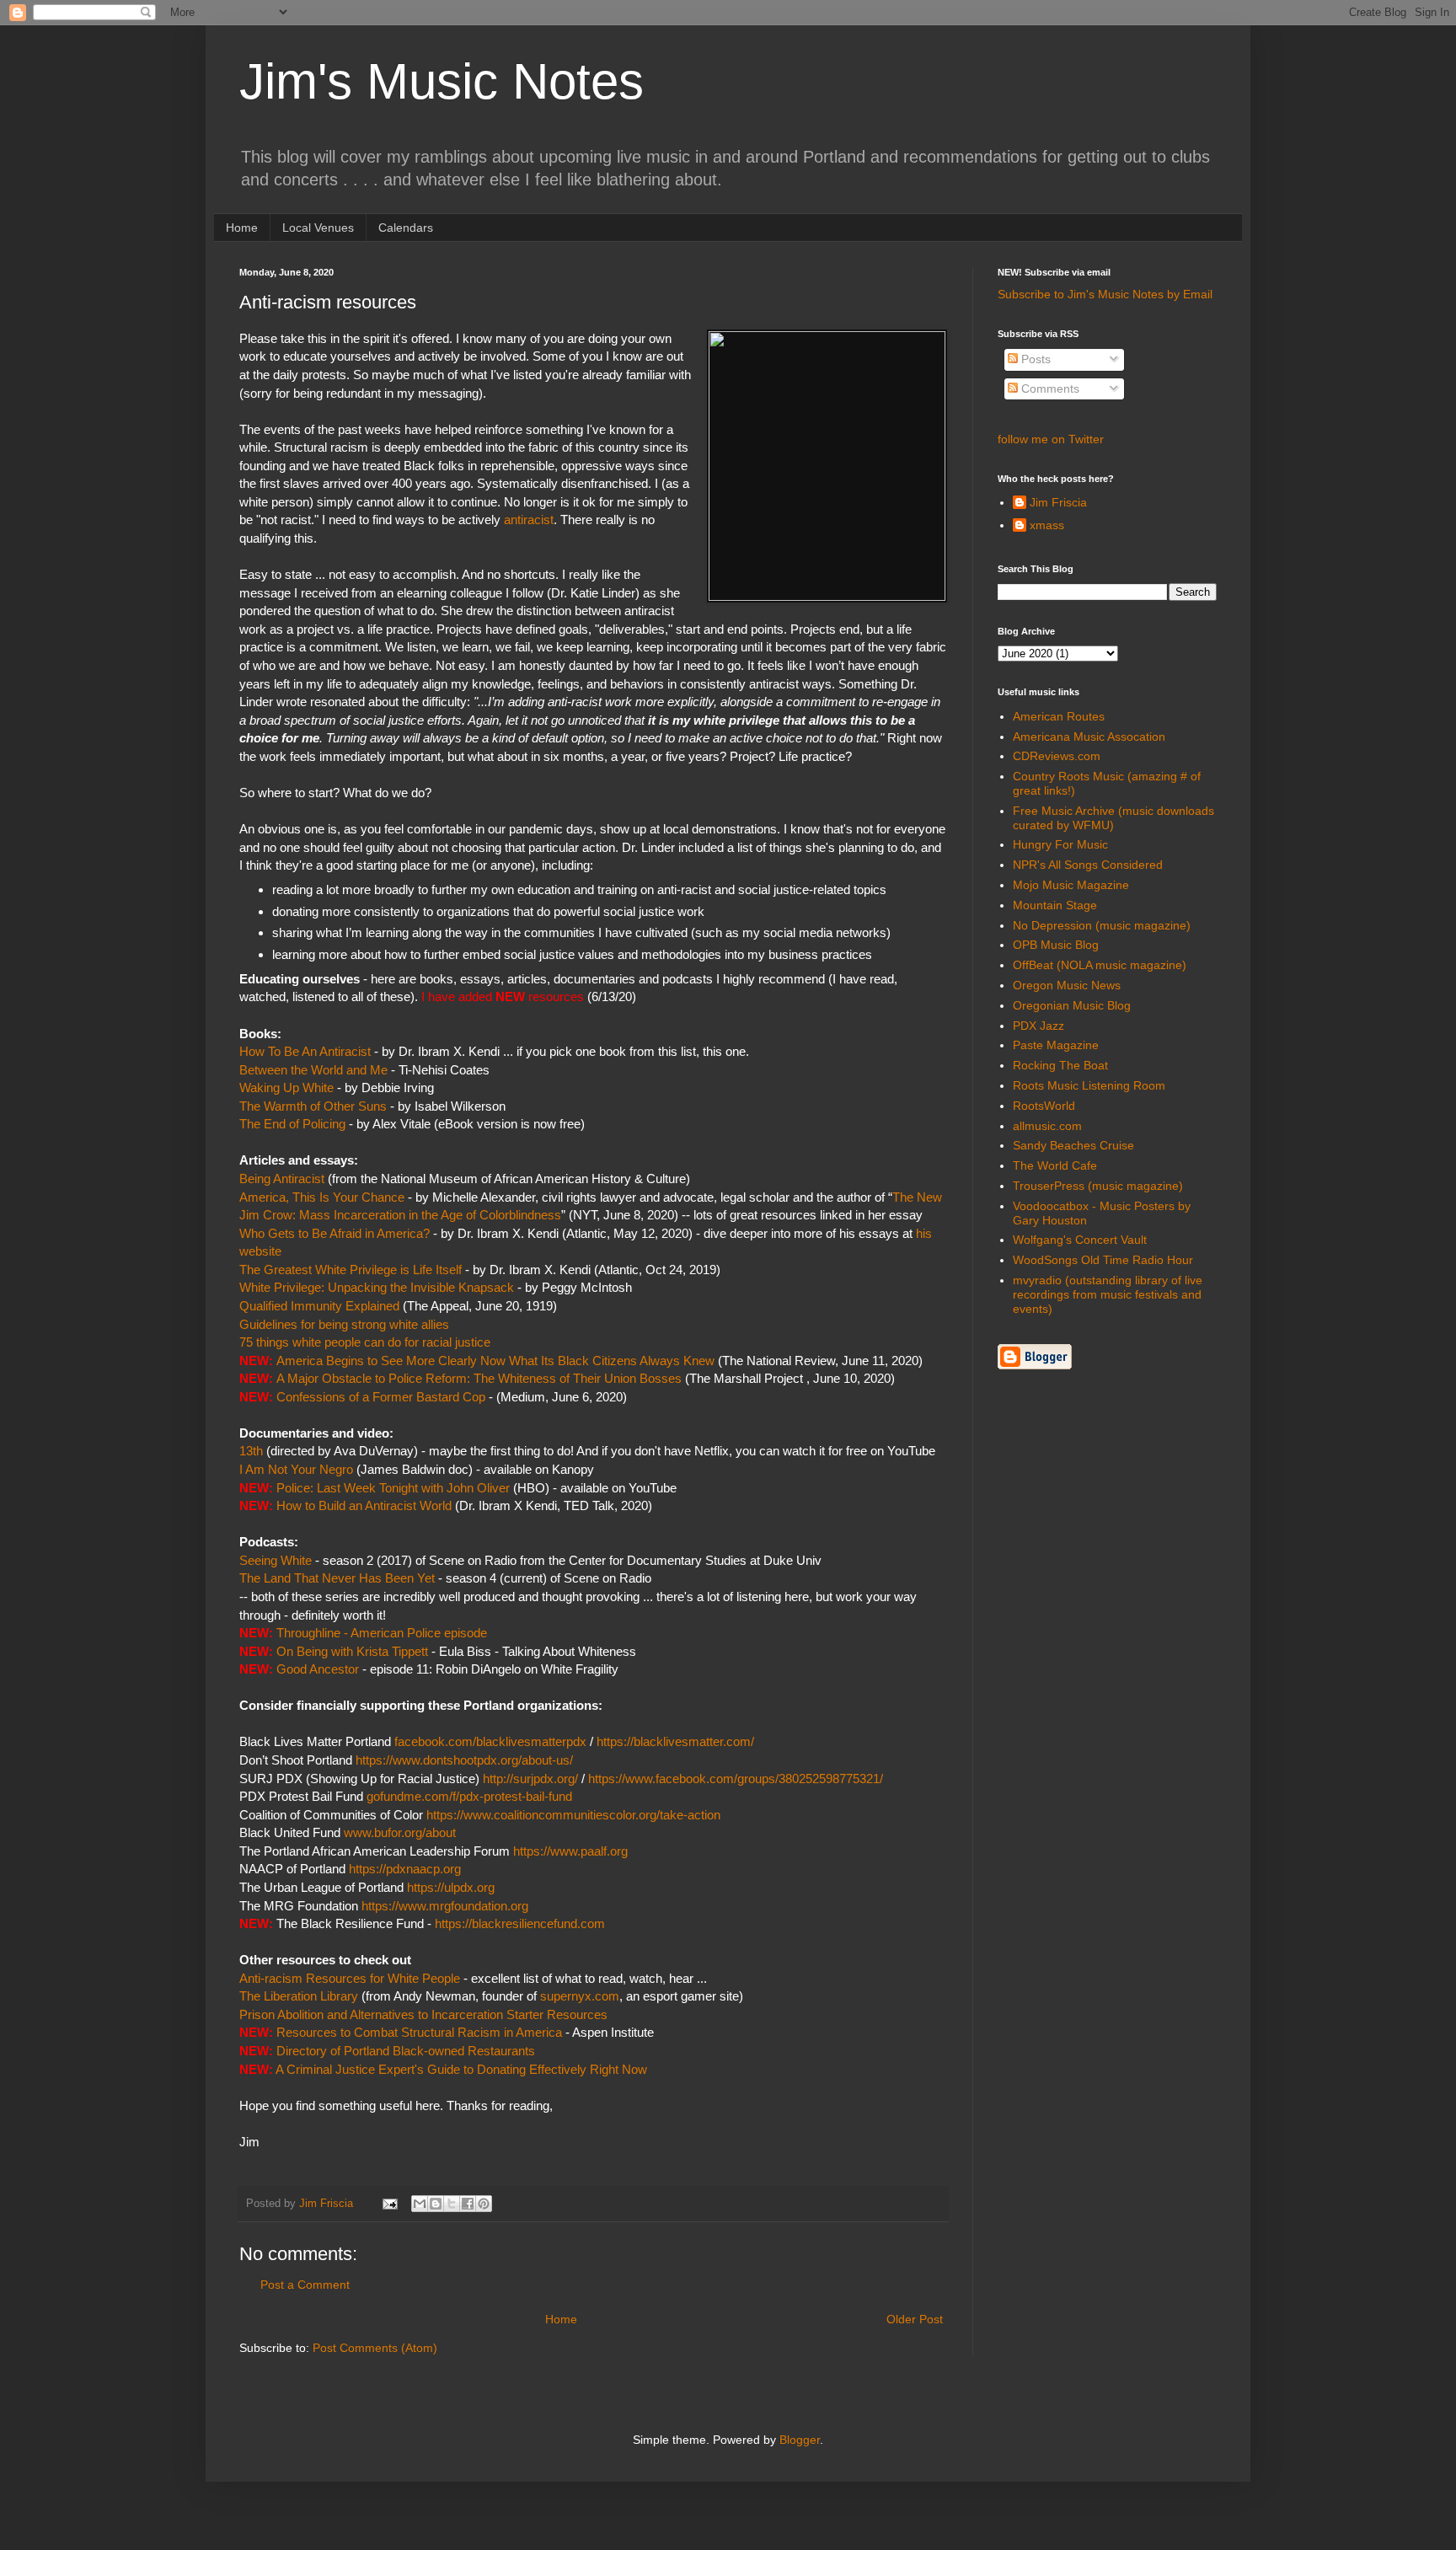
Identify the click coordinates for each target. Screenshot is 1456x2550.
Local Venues (318, 228)
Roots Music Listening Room (1089, 1085)
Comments (1049, 388)
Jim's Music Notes (442, 81)
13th (251, 1451)
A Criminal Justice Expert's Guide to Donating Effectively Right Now (461, 2069)
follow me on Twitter (1051, 439)
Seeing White (276, 1560)
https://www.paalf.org (570, 1851)
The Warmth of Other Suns (313, 1106)
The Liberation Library (299, 1996)
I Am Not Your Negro (296, 1469)
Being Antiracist (284, 1179)
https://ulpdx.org (451, 1887)
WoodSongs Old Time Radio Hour (1103, 1260)
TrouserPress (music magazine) (1098, 1186)
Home (242, 228)
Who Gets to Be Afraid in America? (335, 1233)
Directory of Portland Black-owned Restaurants (406, 2051)
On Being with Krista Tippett (352, 1651)
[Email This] (420, 2204)
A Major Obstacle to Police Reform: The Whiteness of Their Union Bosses (479, 1378)
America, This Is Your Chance (322, 1197)
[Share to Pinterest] (484, 2204)
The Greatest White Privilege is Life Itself (351, 1270)
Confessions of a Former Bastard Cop (381, 1397)
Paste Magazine (1056, 1045)
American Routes (1059, 716)
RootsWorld (1044, 1106)
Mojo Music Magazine (1071, 885)
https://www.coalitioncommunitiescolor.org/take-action (573, 1815)
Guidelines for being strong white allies (344, 1324)
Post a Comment (305, 2285)
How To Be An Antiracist (305, 1051)
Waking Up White (286, 1087)
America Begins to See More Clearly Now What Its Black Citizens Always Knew (495, 1361)
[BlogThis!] (436, 2204)
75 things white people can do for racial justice (365, 1342)
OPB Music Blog (1056, 945)
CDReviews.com (1057, 756)
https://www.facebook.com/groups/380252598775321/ (736, 1779)
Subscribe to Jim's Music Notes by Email (1105, 294)
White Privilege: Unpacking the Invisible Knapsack (377, 1287)
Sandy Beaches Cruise (1073, 1145)
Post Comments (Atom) (375, 2348)
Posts (1034, 359)
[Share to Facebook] (468, 2204)
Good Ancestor (318, 1669)
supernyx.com (580, 1996)
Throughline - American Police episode (382, 1633)
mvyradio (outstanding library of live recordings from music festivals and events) (1108, 1294)
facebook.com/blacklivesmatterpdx (490, 1741)
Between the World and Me (313, 1070)
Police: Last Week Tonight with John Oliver (393, 1488)
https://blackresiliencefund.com (520, 1923)
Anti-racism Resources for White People (350, 1978)
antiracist (529, 520)
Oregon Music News (1067, 985)
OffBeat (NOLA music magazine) (1100, 965)
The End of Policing (292, 1124)
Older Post (915, 2319)
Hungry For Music (1060, 844)
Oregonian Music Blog (1072, 1005)
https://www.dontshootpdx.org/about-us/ (464, 1760)
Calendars (406, 228)
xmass (1047, 525)
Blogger (800, 2440)
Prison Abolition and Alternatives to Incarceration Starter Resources (423, 2014)
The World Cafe (1055, 1165)
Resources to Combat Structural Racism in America (419, 2032)
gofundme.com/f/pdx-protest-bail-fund (469, 1796)
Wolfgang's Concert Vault (1080, 1240)
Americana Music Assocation (1089, 737)
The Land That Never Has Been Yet (337, 1578)
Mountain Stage (1055, 905)
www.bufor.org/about (400, 1832)
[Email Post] (389, 2204)
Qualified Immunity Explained (319, 1306)
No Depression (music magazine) (1102, 925)
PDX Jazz (1038, 1026)
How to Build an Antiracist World (364, 1505)
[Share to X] (452, 2204)
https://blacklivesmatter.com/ (675, 1741)
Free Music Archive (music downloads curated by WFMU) (1113, 818)
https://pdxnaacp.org (405, 1869)
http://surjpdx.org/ (530, 1779)
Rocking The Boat (1060, 1065)
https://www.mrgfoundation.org (445, 1906)
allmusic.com (1047, 1126)
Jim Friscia (1058, 502)
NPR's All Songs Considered (1088, 865)
